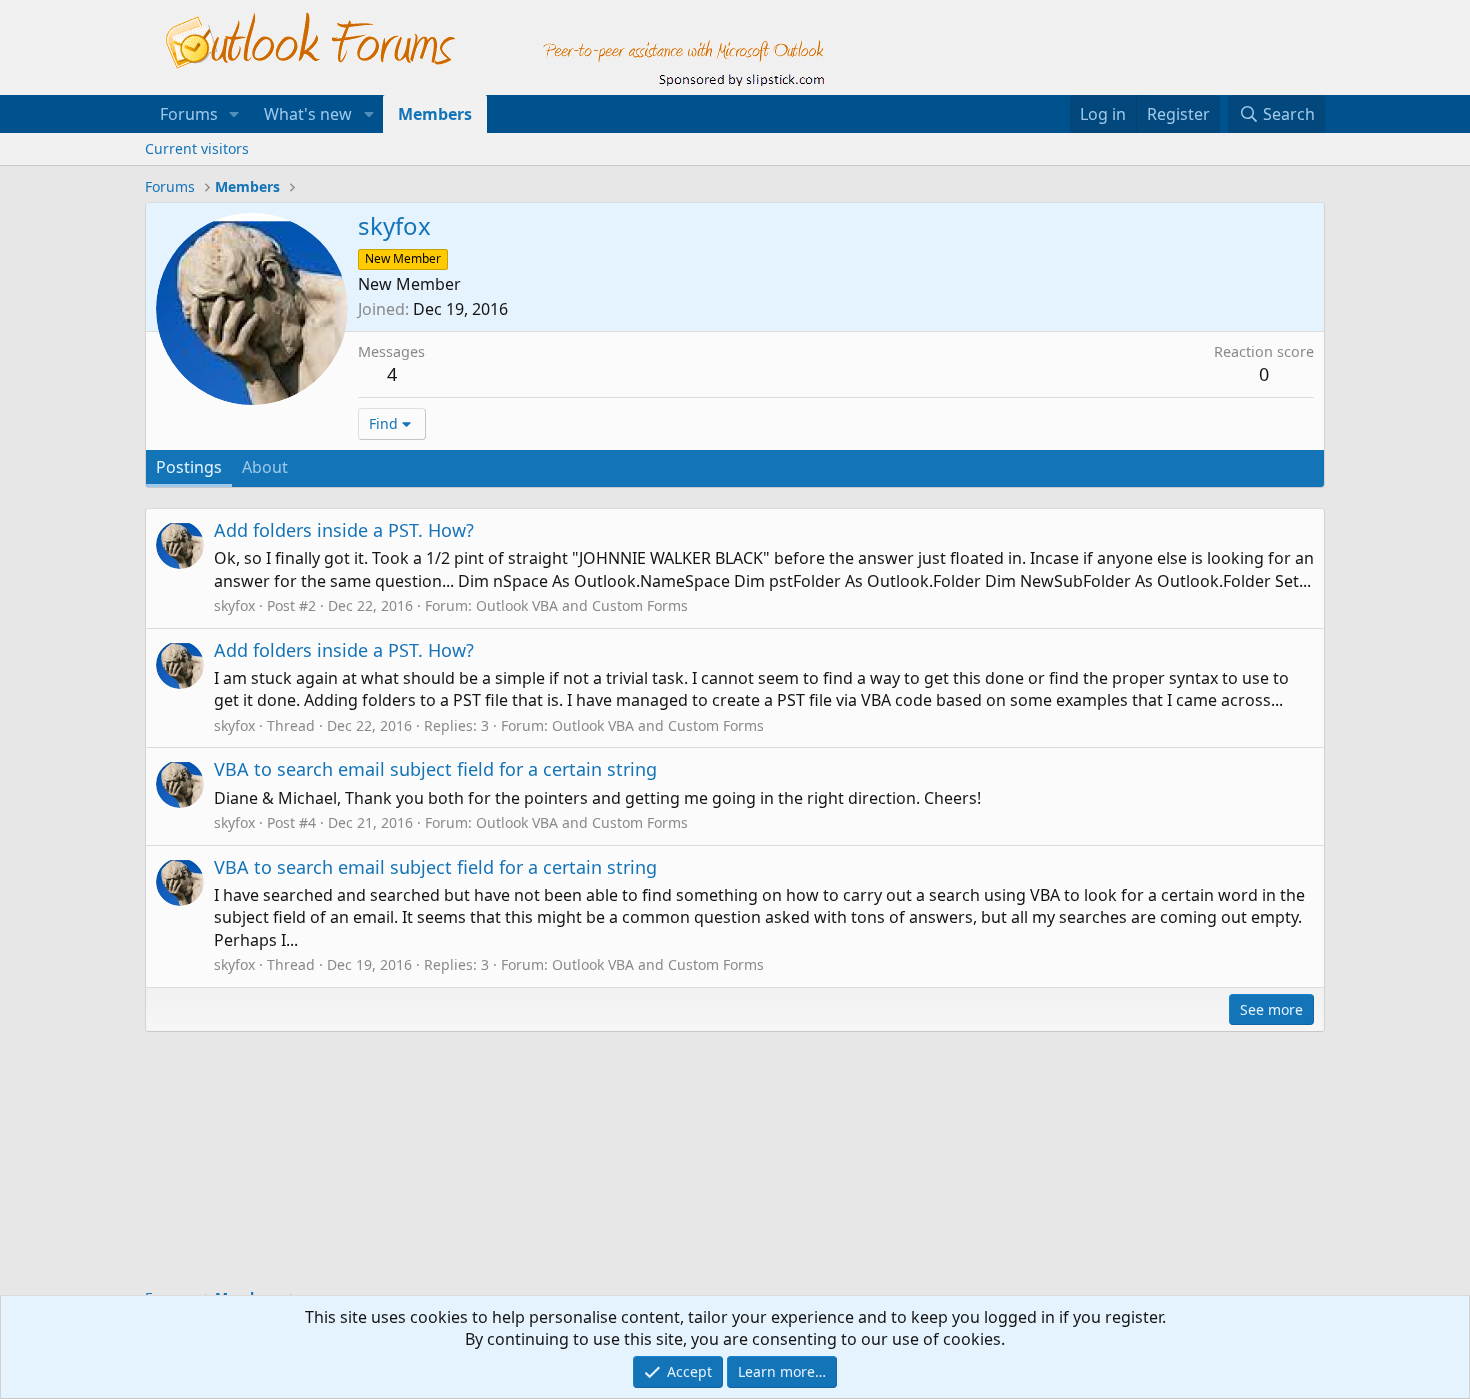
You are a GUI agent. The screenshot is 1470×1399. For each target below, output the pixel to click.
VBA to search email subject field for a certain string (435, 769)
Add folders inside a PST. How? (344, 530)
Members (435, 114)
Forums (189, 114)
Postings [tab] (189, 467)
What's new (308, 114)
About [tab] (265, 467)
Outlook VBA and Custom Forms (582, 605)
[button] (234, 114)
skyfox (234, 605)
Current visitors (197, 148)
